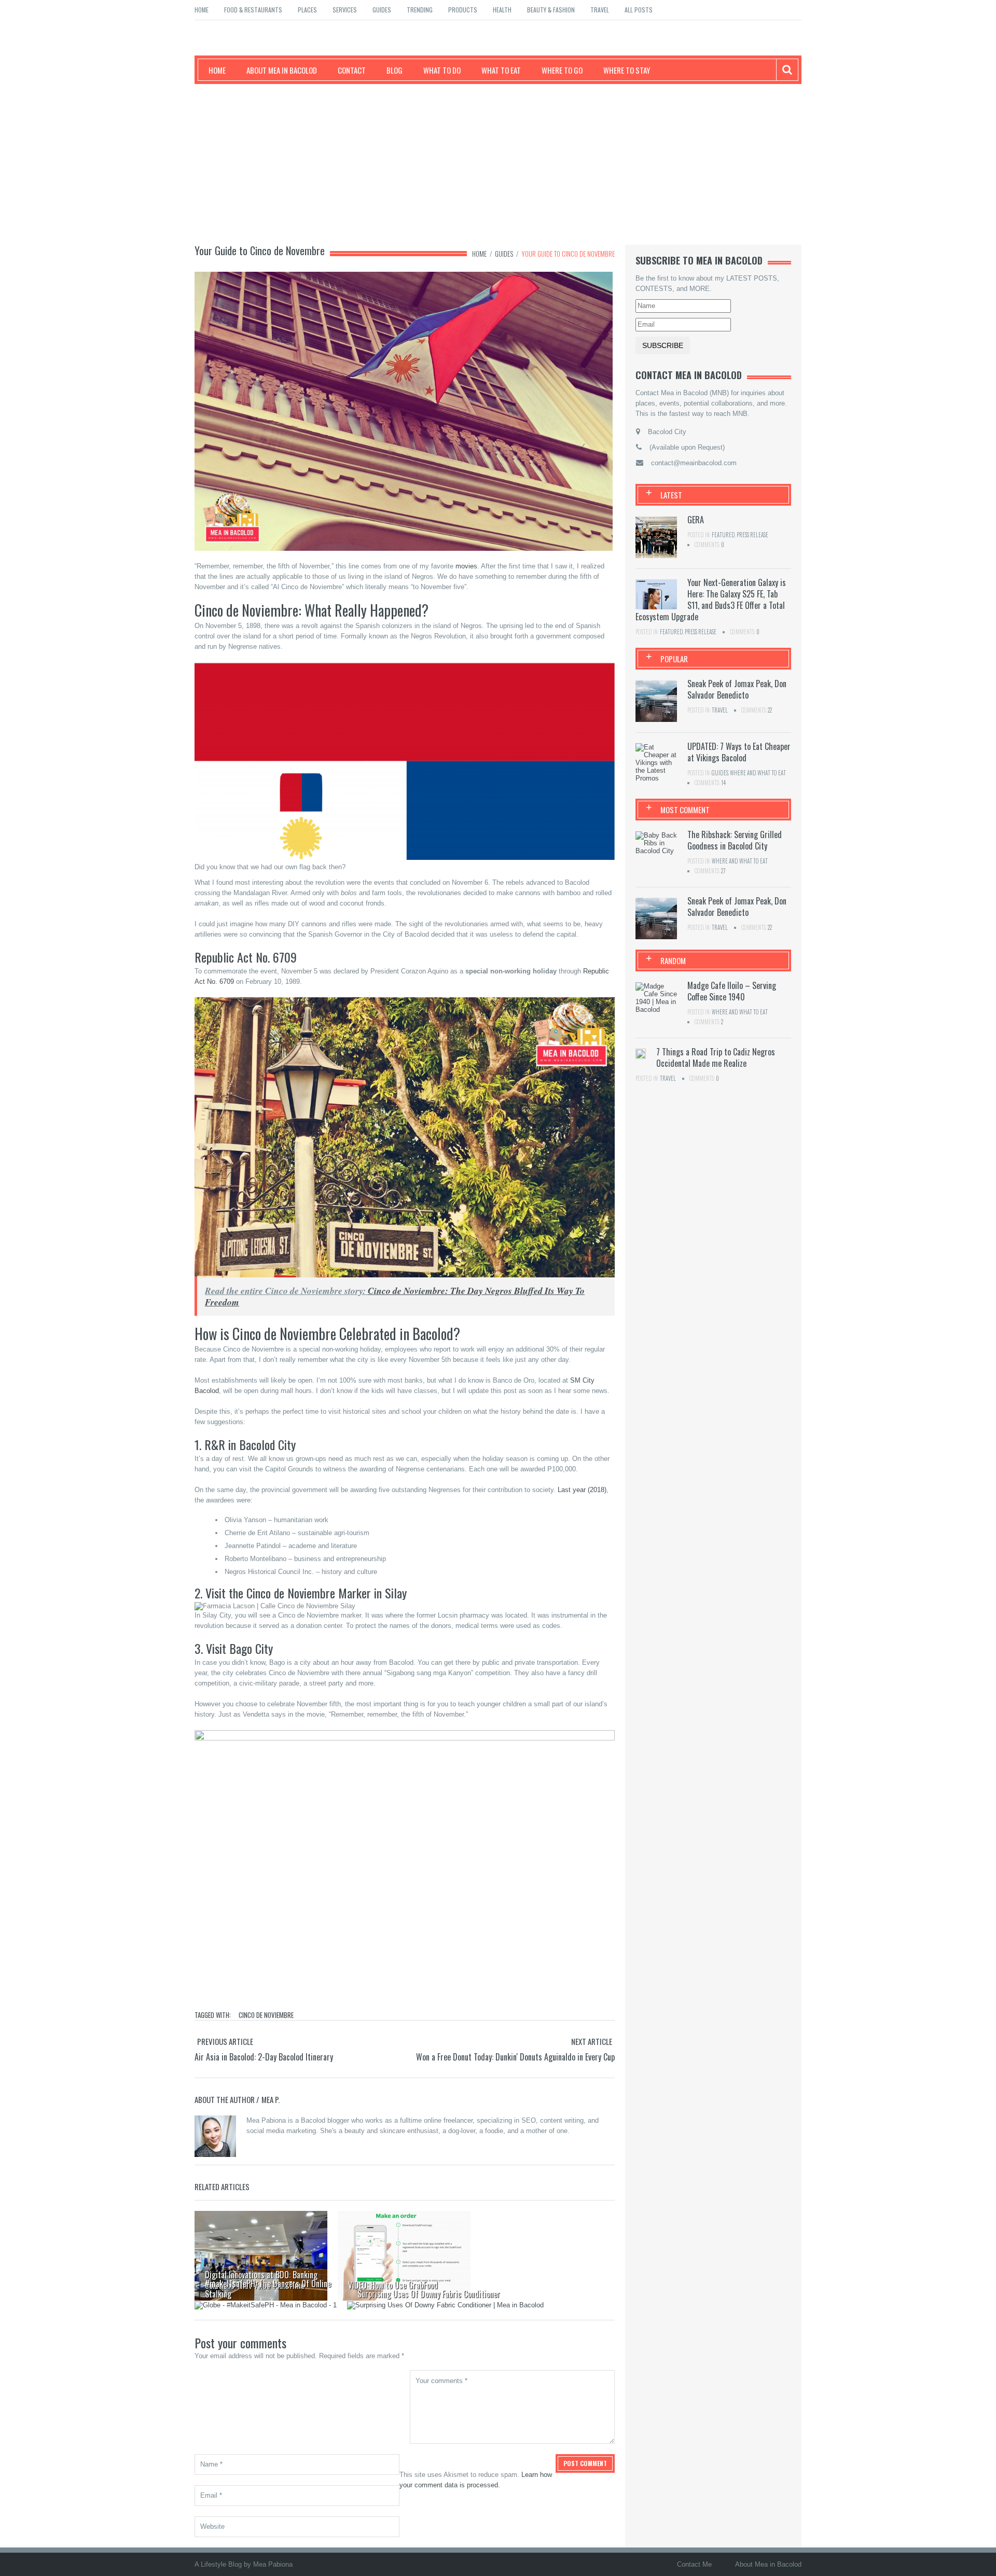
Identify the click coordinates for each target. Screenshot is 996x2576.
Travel (600, 10)
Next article (592, 2041)
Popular (674, 659)
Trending (420, 10)
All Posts (639, 10)
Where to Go (562, 70)
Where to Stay (627, 70)
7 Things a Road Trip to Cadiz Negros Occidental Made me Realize (716, 1057)
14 (723, 783)
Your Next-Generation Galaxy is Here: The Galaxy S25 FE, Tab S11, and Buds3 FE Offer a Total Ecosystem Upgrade (711, 600)
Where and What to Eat (758, 773)
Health (502, 10)
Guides (382, 10)
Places (307, 10)
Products (463, 10)
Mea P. (271, 2099)
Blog (395, 70)
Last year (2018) (582, 1490)
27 (723, 871)
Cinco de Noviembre (266, 2015)
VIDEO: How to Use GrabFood (393, 2285)
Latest (671, 495)
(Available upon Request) (687, 447)
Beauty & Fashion (551, 10)
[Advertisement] (498, 162)
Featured (723, 535)
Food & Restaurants (253, 10)
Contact (352, 70)
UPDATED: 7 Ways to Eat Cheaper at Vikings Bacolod (739, 752)
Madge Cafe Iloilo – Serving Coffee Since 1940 (732, 991)
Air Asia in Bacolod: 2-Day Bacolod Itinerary (264, 2057)
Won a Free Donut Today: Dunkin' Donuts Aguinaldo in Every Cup (515, 2057)
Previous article (225, 2041)
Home (202, 10)
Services (345, 10)
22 (770, 710)
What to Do (442, 70)
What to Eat (501, 70)
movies (466, 566)
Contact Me (694, 2564)
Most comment (685, 810)
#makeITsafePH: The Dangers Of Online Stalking (268, 2289)
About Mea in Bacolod (282, 70)
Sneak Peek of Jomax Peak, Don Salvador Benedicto (737, 689)
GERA (696, 520)
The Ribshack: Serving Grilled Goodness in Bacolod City (735, 840)
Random (673, 960)
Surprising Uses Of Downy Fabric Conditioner (429, 2294)
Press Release (752, 535)
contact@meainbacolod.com (694, 463)
